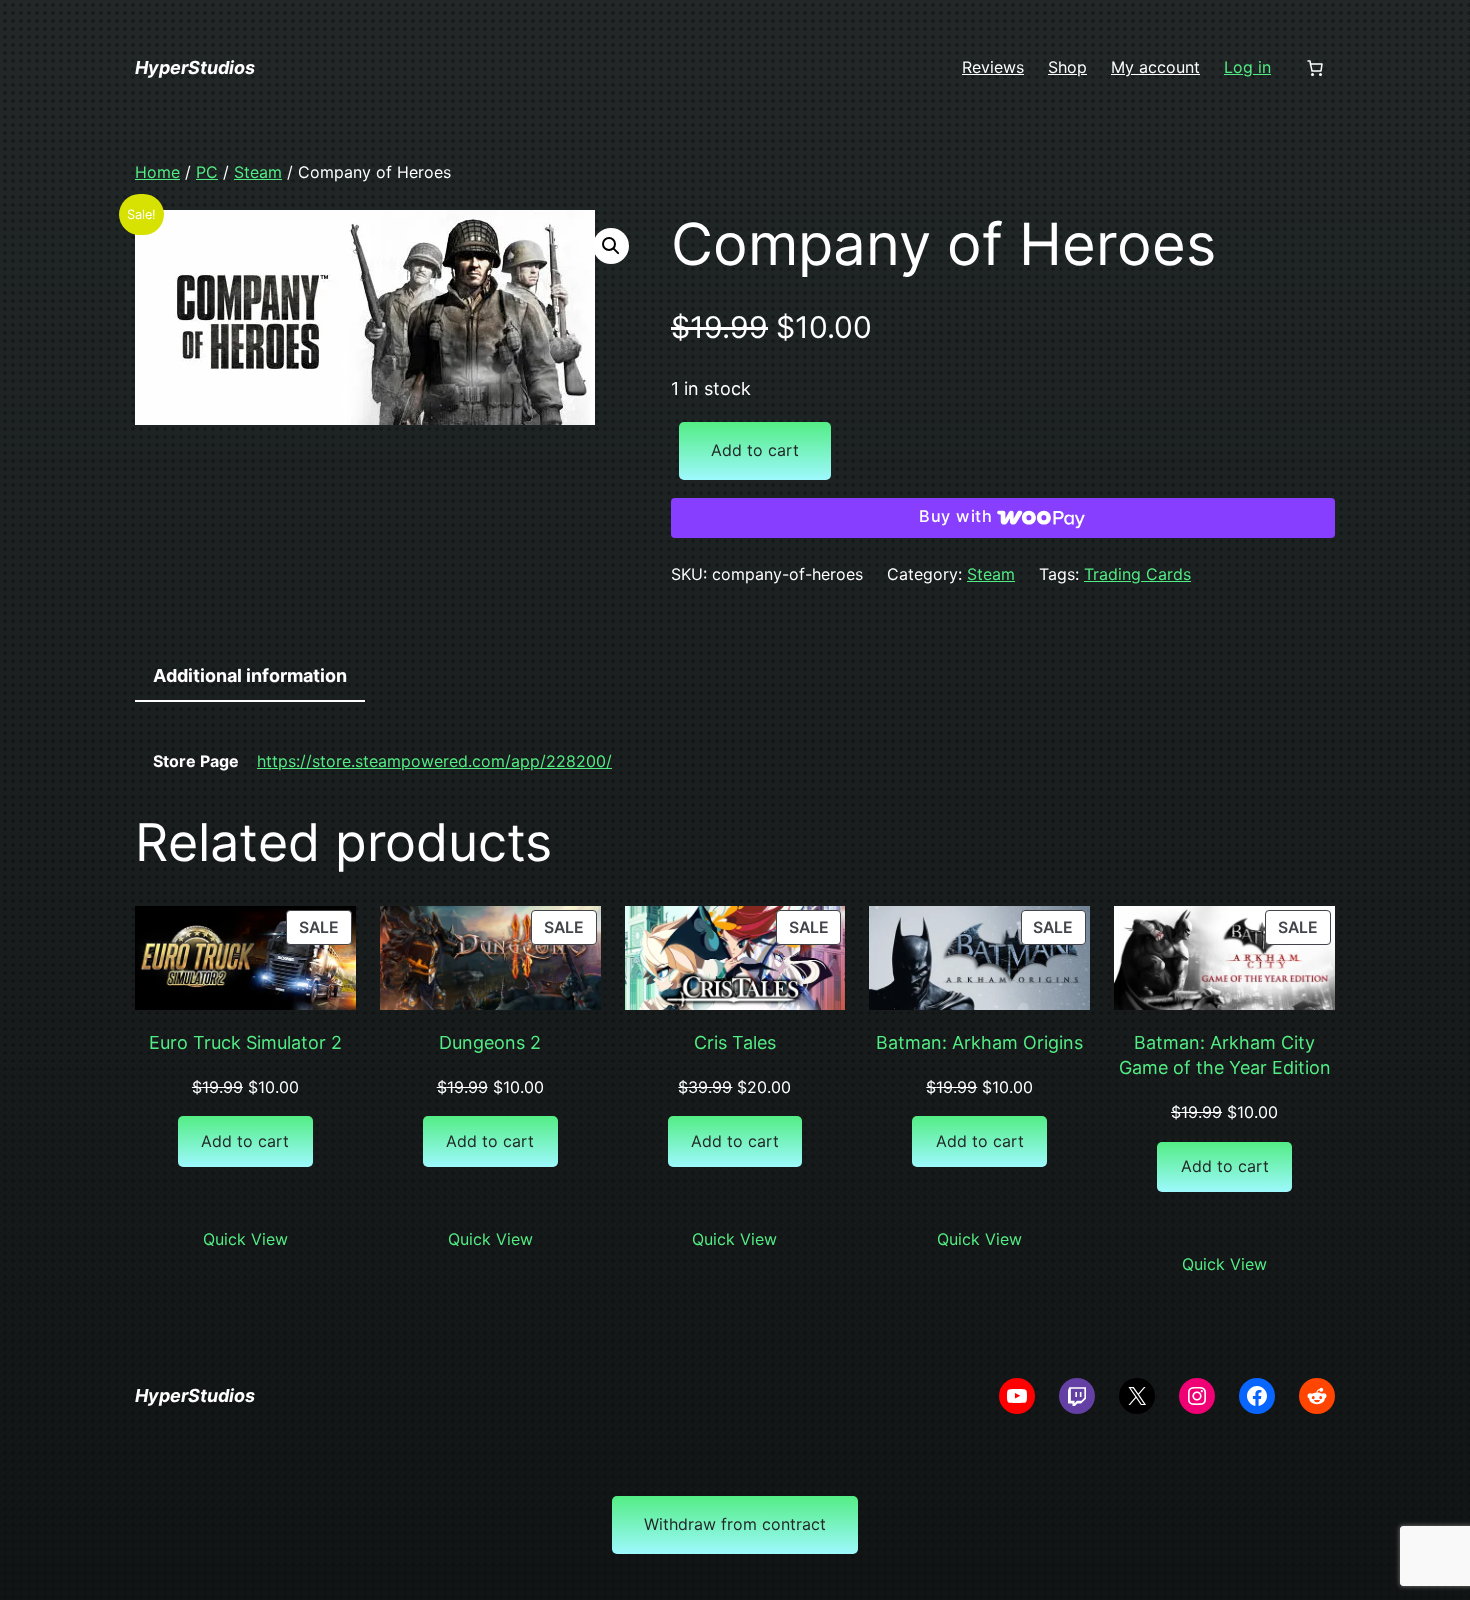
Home (157, 172)
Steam (258, 172)
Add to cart (755, 450)
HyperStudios (195, 67)
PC (207, 172)
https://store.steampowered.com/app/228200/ (434, 761)
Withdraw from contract (735, 1524)
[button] (611, 246)
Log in (1247, 67)
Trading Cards (1137, 574)
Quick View (245, 1239)
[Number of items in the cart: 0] (1315, 68)
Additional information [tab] (250, 675)
